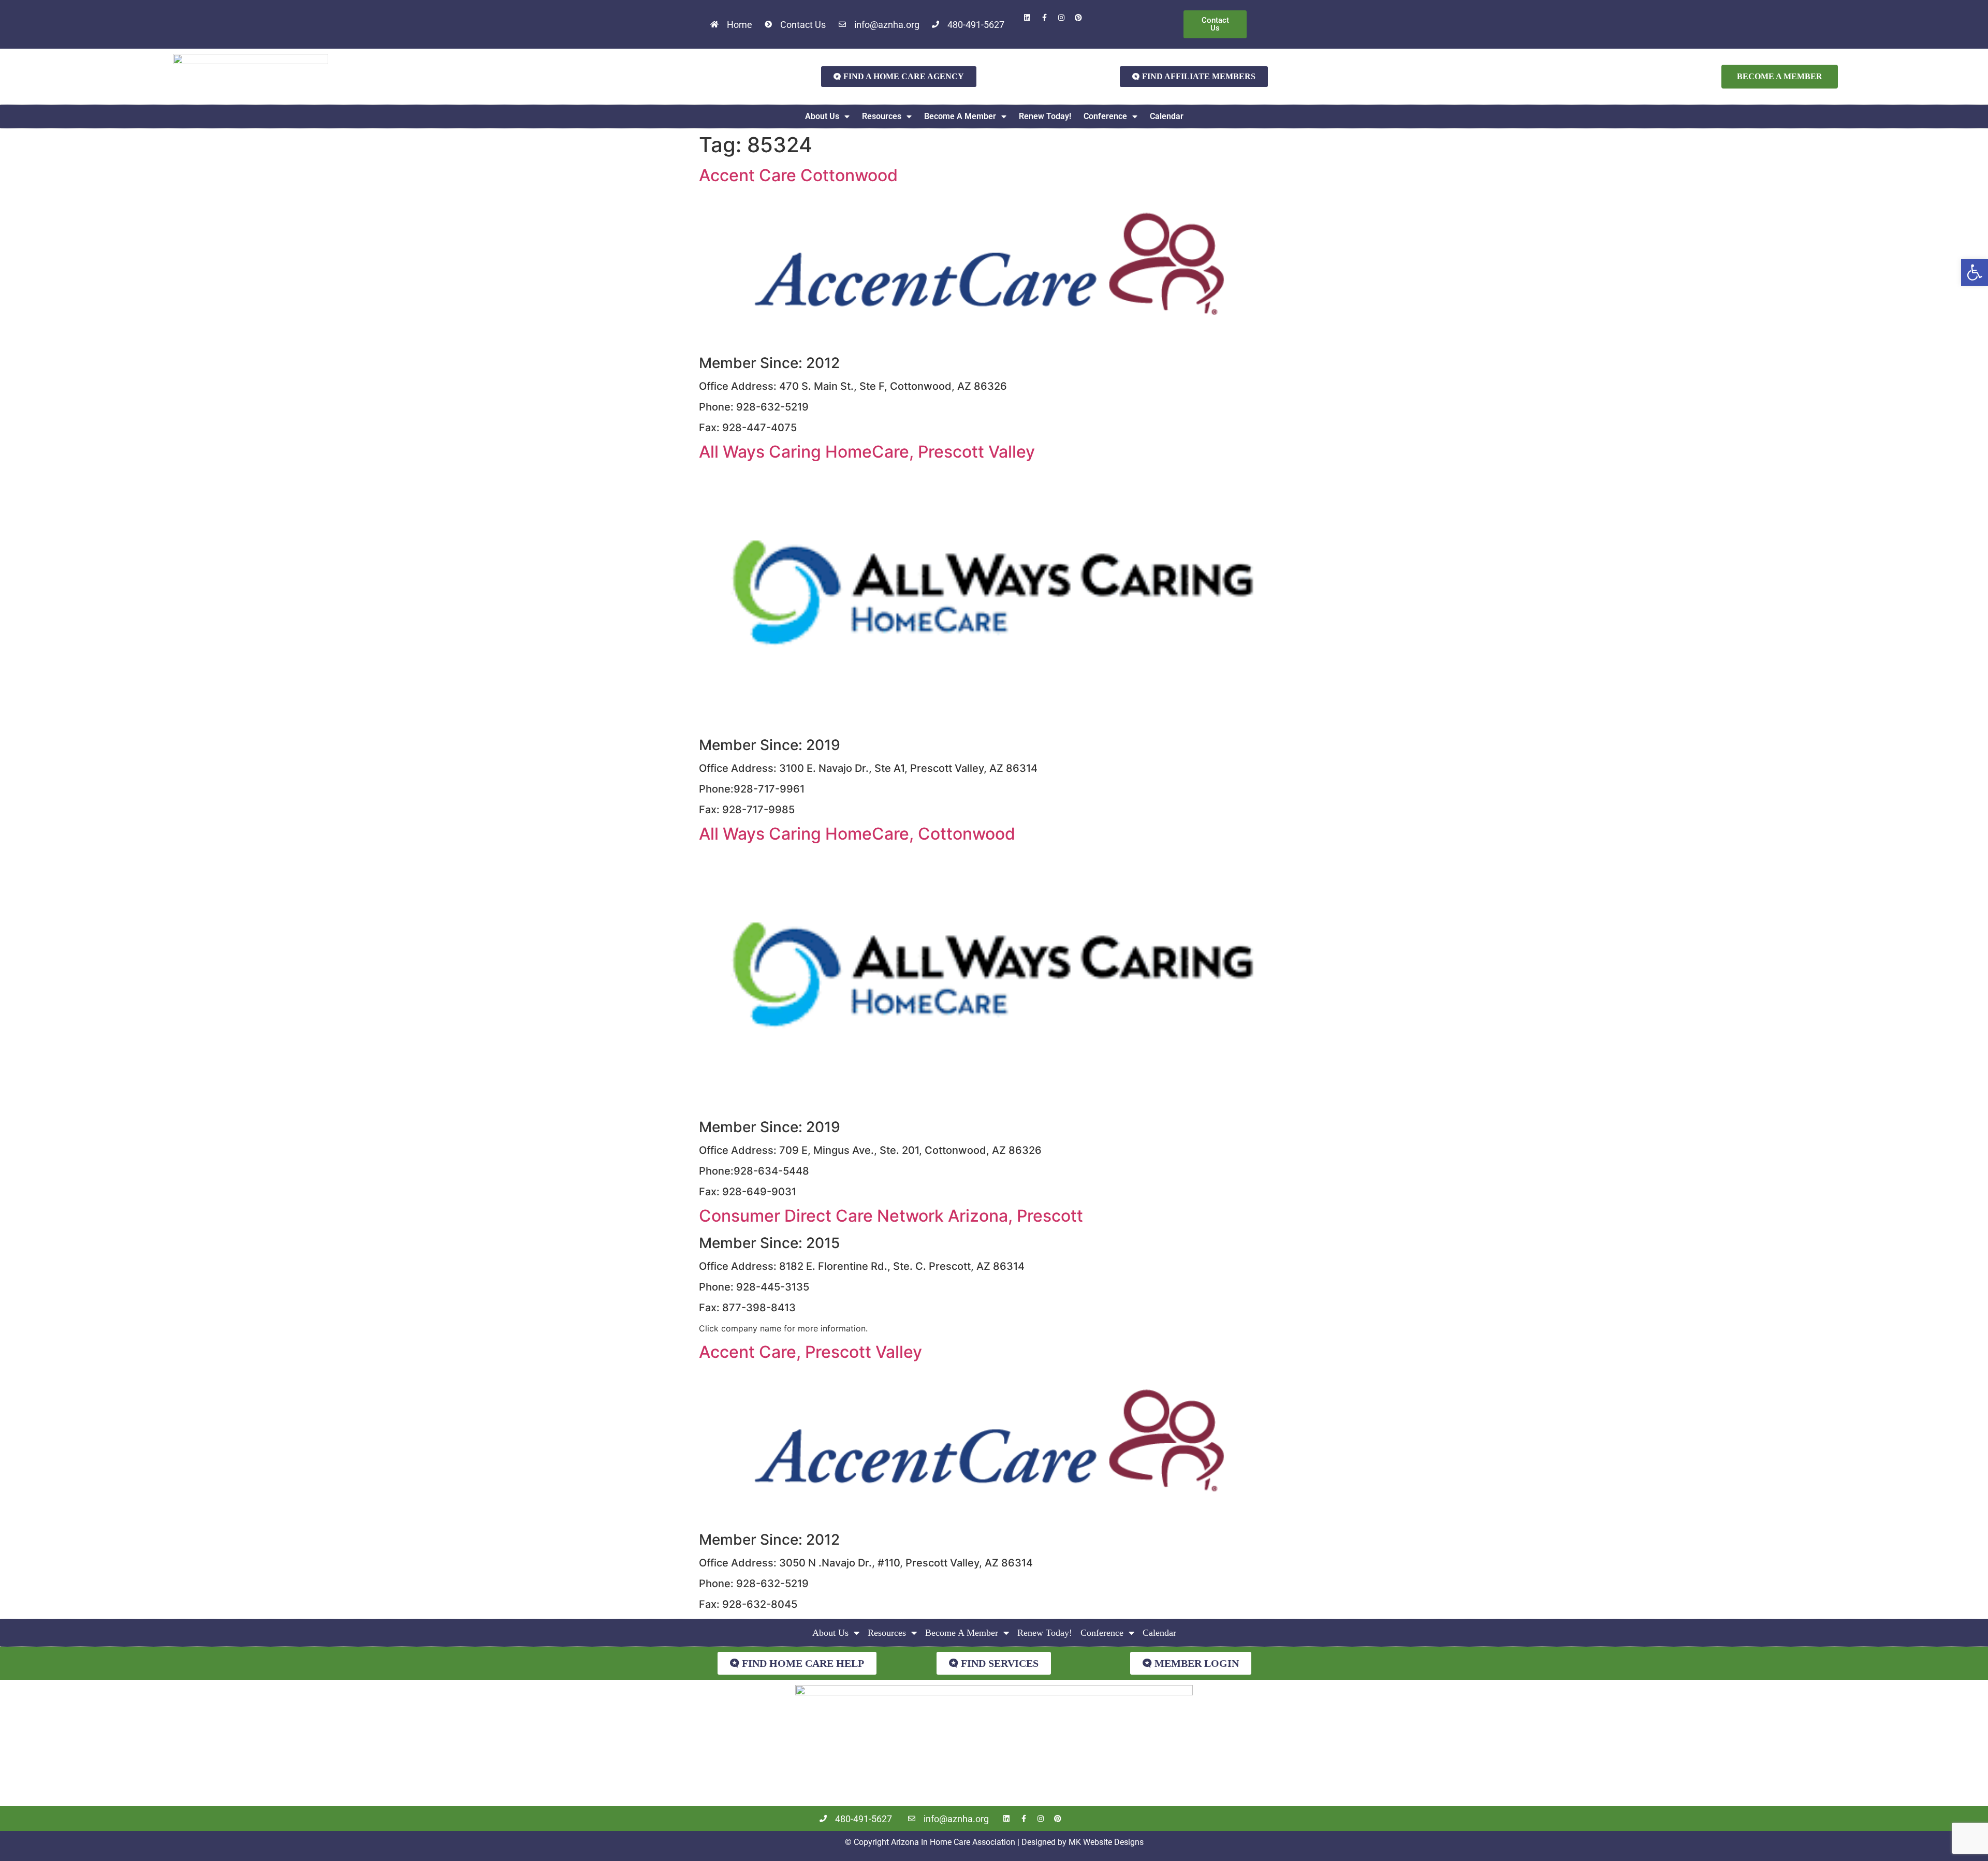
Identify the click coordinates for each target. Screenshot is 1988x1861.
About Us (822, 116)
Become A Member (960, 116)
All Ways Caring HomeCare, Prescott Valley (867, 452)
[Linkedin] (1027, 18)
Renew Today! (1045, 116)
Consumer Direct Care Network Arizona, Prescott (891, 1216)
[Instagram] (1061, 18)
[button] (1975, 272)
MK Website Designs (1106, 1842)
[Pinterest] (1078, 18)
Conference (1105, 116)
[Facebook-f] (1044, 18)
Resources (882, 116)
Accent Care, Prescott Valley (810, 1352)
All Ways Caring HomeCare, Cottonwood (857, 834)
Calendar (1167, 116)
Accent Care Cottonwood (798, 175)
